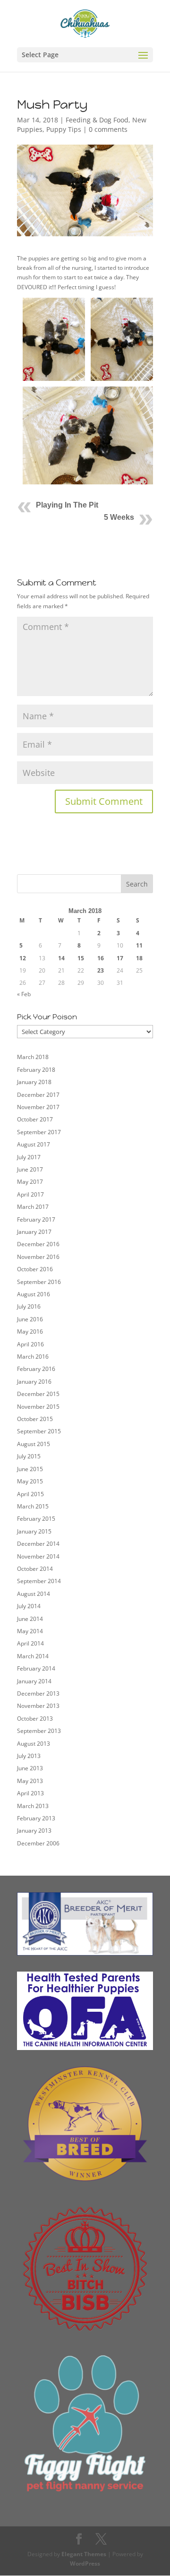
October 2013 (35, 1719)
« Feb (24, 994)
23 (101, 970)
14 (61, 958)
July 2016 (29, 1306)
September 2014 (39, 1581)
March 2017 (33, 1207)
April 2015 (30, 1494)
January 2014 (34, 1681)
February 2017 (36, 1219)
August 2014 (34, 1594)
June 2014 (30, 1619)
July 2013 (29, 1756)
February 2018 (36, 1070)
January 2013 (34, 1831)
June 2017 (30, 1169)
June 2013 (30, 1768)
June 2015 (30, 1469)
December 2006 (38, 1843)
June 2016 (30, 1319)
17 (120, 958)
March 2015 (33, 1506)
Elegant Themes (84, 2554)
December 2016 (38, 1244)
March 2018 (33, 1057)
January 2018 (34, 1082)
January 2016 (34, 1382)
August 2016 (34, 1294)
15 (81, 958)
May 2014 (30, 1631)
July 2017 (29, 1157)
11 (139, 945)
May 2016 (30, 1331)
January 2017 (34, 1232)
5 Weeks (119, 517)
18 (139, 958)
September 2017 (39, 1132)
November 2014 (38, 1556)
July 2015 (29, 1456)
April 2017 (30, 1194)
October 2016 (35, 1269)
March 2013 (33, 1806)
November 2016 (38, 1257)
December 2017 (38, 1095)
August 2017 (34, 1144)
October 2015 (35, 1419)
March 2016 (33, 1357)
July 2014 (29, 1606)
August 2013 (34, 1744)
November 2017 (38, 1107)
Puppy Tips (64, 129)
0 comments (108, 129)
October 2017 (35, 1119)
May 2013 (30, 1781)
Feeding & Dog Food (97, 120)
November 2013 (38, 1706)
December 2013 (38, 1693)
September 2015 (39, 1431)
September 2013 (39, 1731)
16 (101, 958)
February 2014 (36, 1668)
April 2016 (30, 1344)
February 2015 (36, 1519)
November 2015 (38, 1407)
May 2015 (30, 1481)
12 (23, 958)
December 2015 (38, 1394)
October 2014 (35, 1569)
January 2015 (34, 1531)
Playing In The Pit (67, 505)
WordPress (85, 2563)
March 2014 (33, 1656)
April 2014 (30, 1643)
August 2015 (34, 1444)
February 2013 (36, 1818)
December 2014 (38, 1544)
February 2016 (36, 1369)
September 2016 (39, 1282)
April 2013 (30, 1793)
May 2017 (30, 1182)
